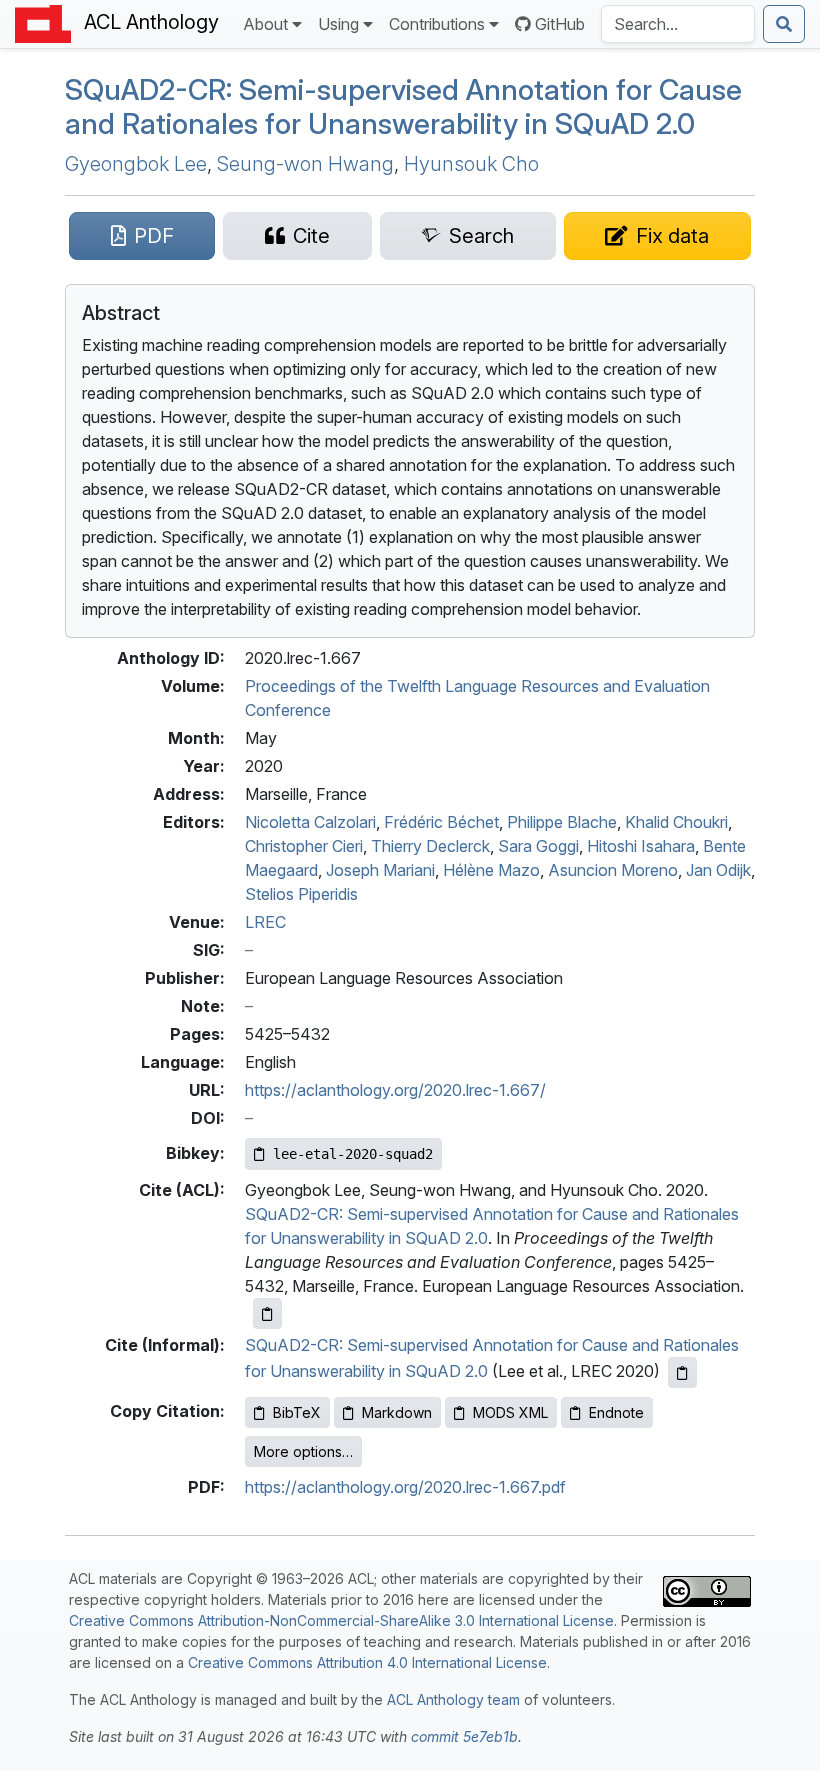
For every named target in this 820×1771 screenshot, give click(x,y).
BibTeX (297, 1412)
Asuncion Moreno (613, 870)
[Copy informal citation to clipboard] (682, 1372)
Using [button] (338, 24)
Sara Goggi (538, 846)
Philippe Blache (562, 822)
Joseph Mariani (380, 870)
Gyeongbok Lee (136, 164)
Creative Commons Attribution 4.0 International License (367, 1662)
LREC (265, 922)
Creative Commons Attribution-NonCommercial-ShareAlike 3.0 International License (341, 1620)
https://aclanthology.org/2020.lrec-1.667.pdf (405, 1487)
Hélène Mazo (491, 870)
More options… (303, 1451)
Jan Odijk (718, 870)
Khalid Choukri (676, 822)
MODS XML (510, 1412)
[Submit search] (784, 24)
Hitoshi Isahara (641, 846)
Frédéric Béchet (441, 822)
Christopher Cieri (304, 846)
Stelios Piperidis (301, 894)
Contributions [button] (437, 24)
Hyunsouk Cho (471, 164)
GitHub (560, 24)
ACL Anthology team (453, 1699)
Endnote (616, 1412)
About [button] (265, 24)
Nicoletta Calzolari (310, 822)
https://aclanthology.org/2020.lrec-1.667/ (395, 1090)
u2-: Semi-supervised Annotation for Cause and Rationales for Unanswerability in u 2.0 (403, 106)
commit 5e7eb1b (464, 1736)
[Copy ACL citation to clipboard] (267, 1313)
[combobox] (678, 24)
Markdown (397, 1412)
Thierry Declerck (430, 846)
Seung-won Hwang (305, 164)
